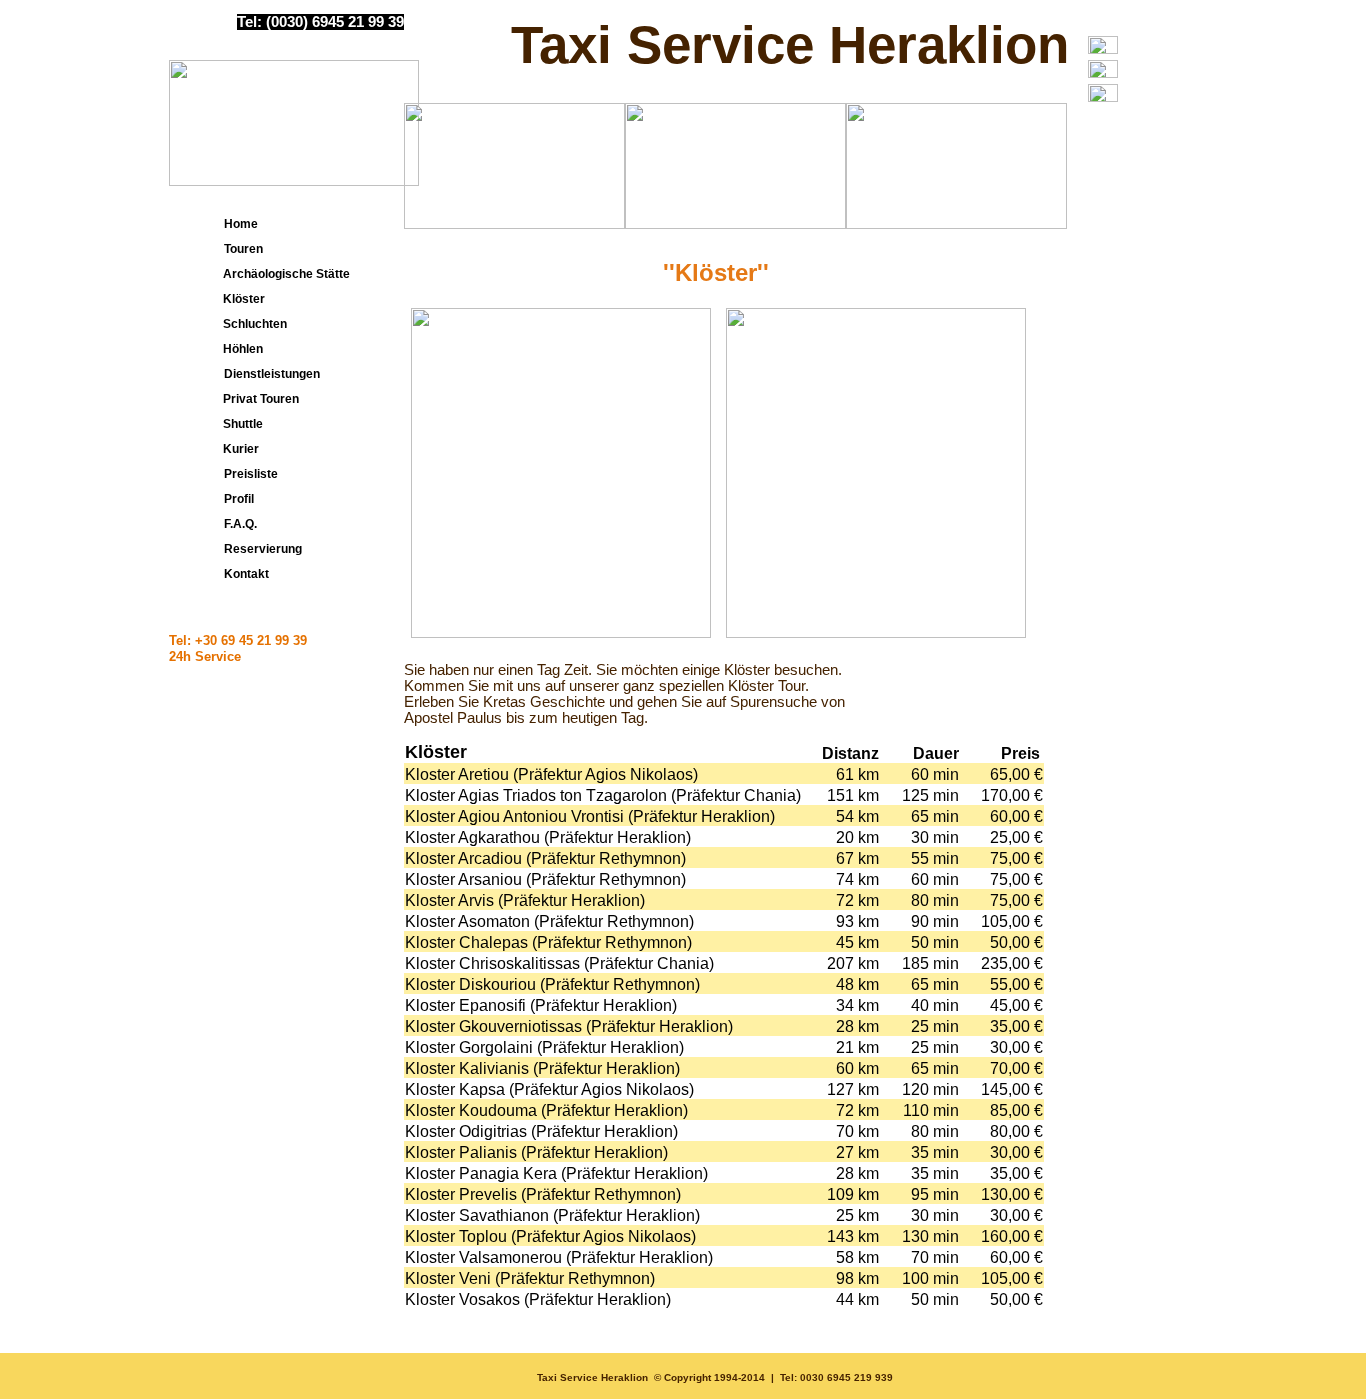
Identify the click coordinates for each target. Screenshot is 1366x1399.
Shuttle (238, 424)
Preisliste (249, 474)
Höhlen (238, 349)
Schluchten (250, 324)
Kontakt (245, 574)
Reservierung (261, 549)
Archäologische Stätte (282, 274)
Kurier (236, 449)
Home (239, 224)
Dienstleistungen (270, 374)
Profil (237, 499)
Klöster (239, 299)
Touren (242, 249)
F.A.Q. (239, 524)
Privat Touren (256, 399)
